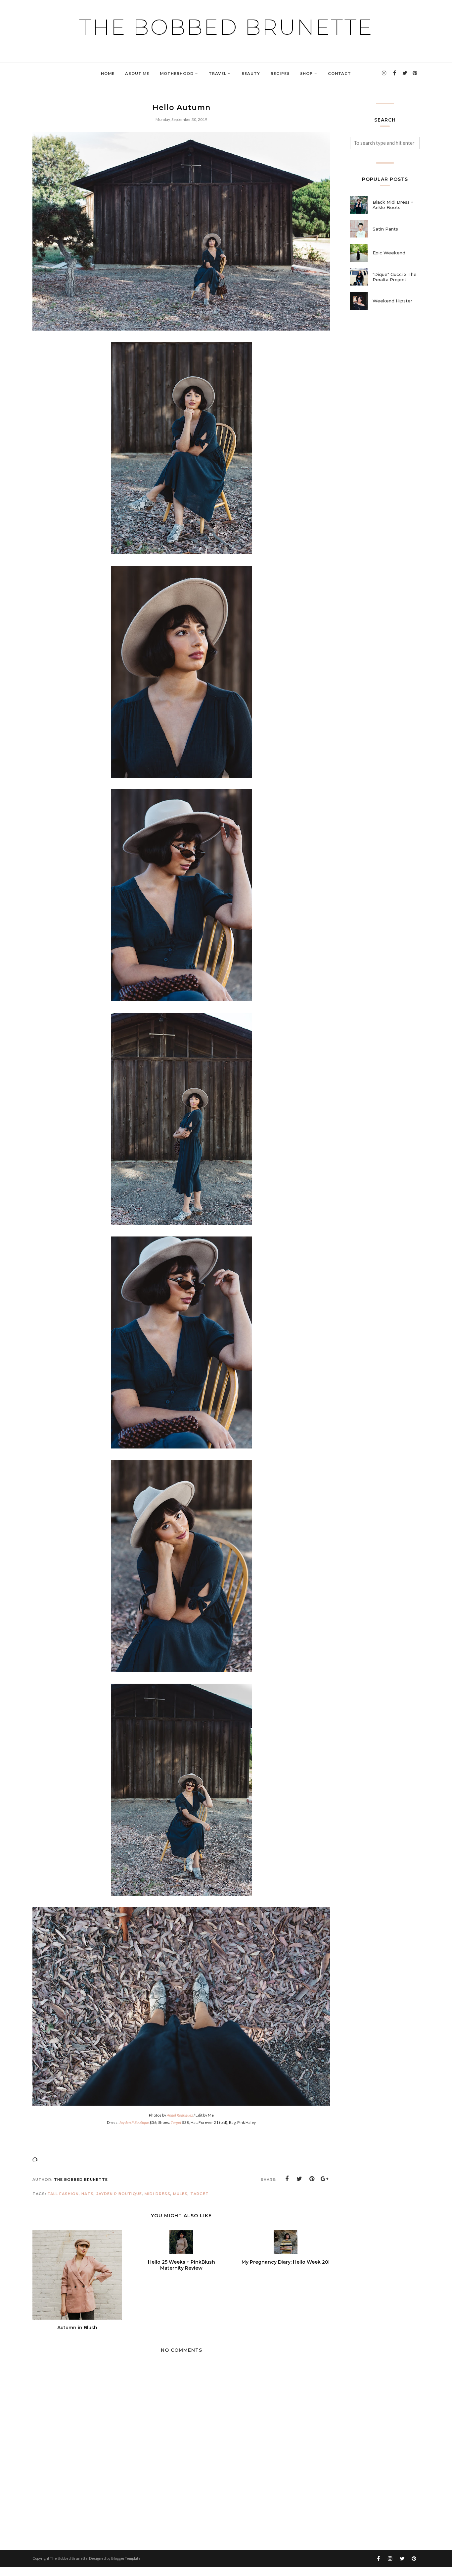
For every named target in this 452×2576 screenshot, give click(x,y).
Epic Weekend (389, 253)
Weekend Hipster (392, 301)
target (200, 2194)
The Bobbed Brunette (226, 27)
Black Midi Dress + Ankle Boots (393, 205)
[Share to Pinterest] (312, 2179)
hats (88, 2194)
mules (180, 2194)
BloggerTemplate (126, 2558)
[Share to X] (299, 2179)
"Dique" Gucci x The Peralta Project (395, 277)
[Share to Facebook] (287, 2179)
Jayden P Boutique (119, 2194)
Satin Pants (385, 229)
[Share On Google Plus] (325, 2179)
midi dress (158, 2194)
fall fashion (63, 2194)
